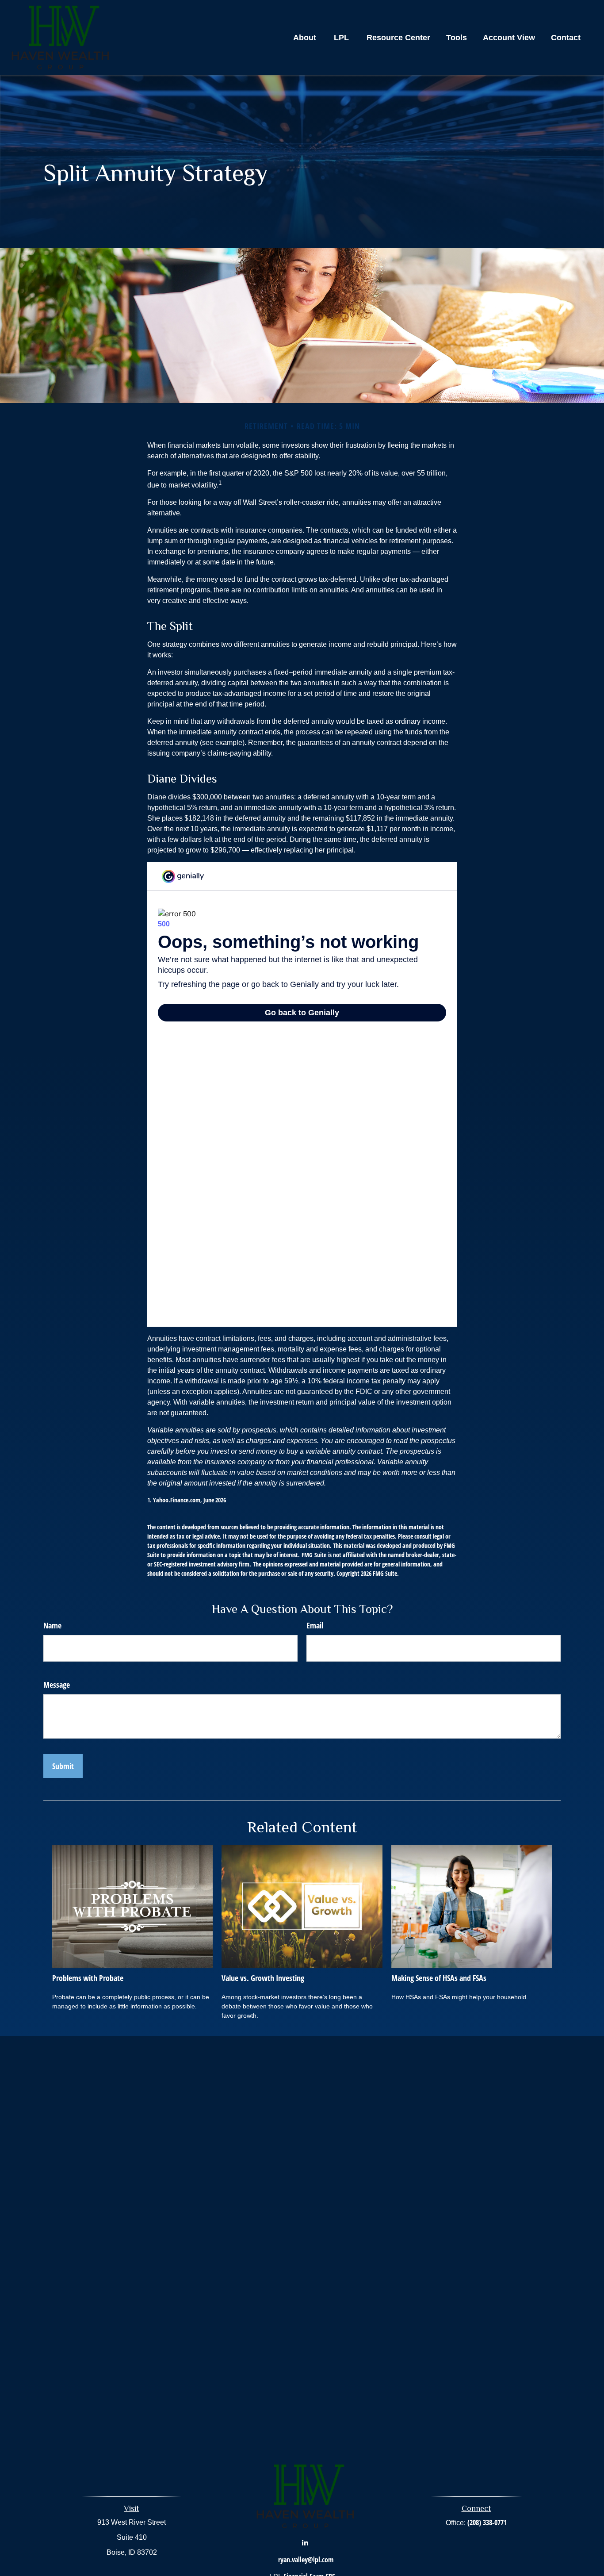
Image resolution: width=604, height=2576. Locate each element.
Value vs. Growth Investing (263, 1978)
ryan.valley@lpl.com (306, 2560)
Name (52, 1625)
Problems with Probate (88, 1978)
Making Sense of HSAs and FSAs (439, 1978)
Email (315, 1625)
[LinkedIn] (305, 2542)
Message (57, 1685)
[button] (305, 38)
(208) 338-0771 (487, 2522)
